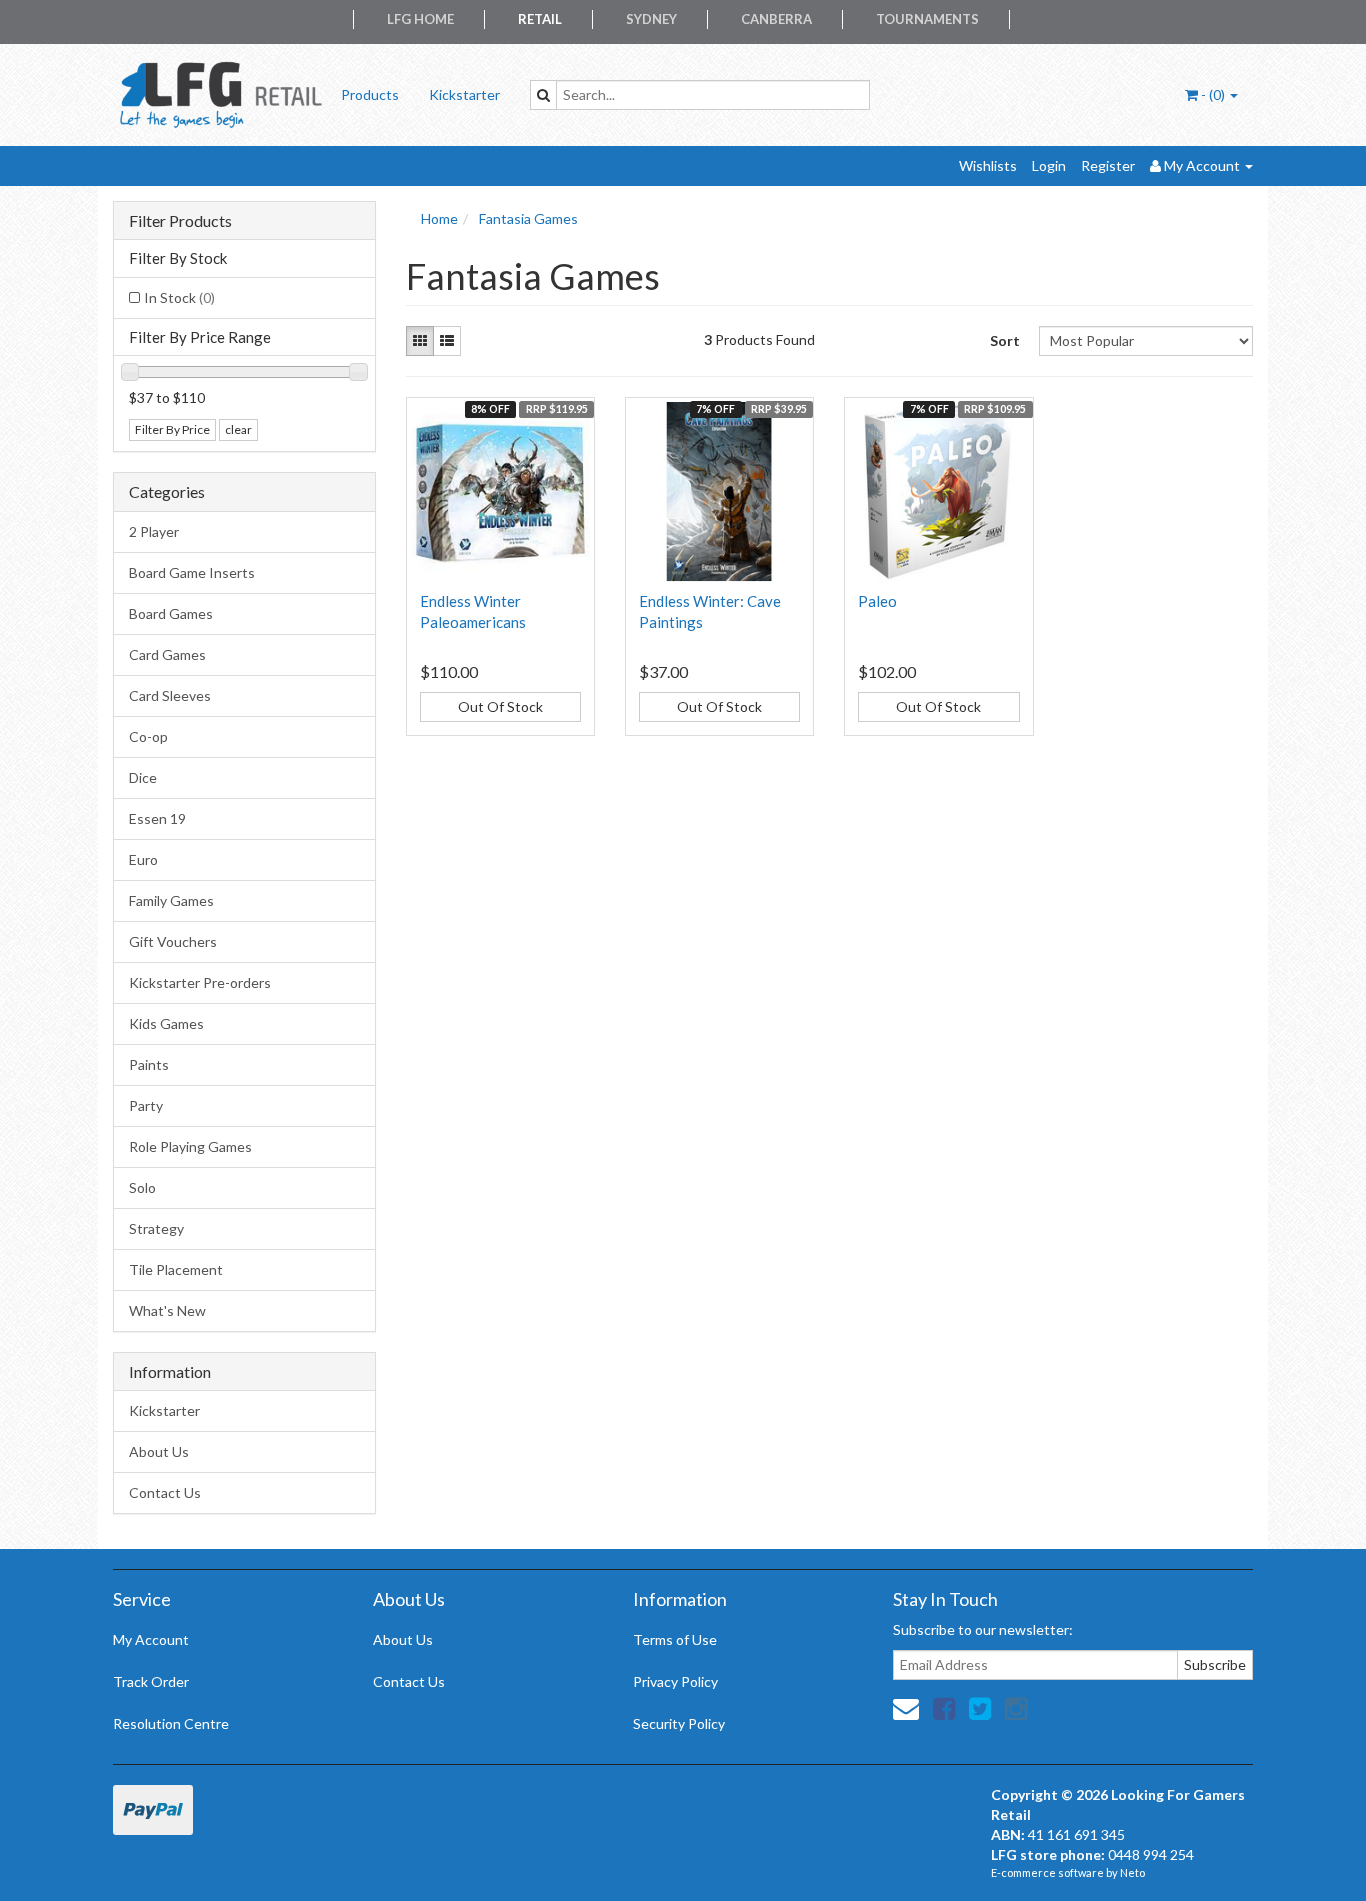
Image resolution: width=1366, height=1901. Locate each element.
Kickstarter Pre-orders (200, 982)
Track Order (151, 1681)
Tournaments (927, 19)
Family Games (171, 900)
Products (370, 94)
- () (1213, 94)
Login (1049, 165)
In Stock (179, 297)
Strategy (156, 1228)
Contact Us (165, 1492)
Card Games (167, 654)
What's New (167, 1310)
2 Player (154, 531)
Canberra (776, 19)
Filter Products (180, 221)
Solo (142, 1187)
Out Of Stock (500, 706)
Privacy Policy (675, 1681)
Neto (1132, 1872)
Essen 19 (157, 818)
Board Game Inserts (192, 572)
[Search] (543, 95)
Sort (1005, 340)
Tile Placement (176, 1269)
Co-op (148, 736)
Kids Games (166, 1023)
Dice (143, 777)
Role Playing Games (190, 1146)
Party (146, 1105)
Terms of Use (675, 1639)
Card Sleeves (170, 695)
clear (238, 429)
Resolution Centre (171, 1723)
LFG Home (420, 19)
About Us (159, 1451)
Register (1108, 165)
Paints (149, 1064)
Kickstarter (464, 94)
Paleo (877, 601)
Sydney (651, 19)
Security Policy (679, 1723)
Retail (540, 19)
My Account (151, 1639)
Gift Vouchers (173, 941)
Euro (143, 859)
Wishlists (988, 165)
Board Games (171, 613)
